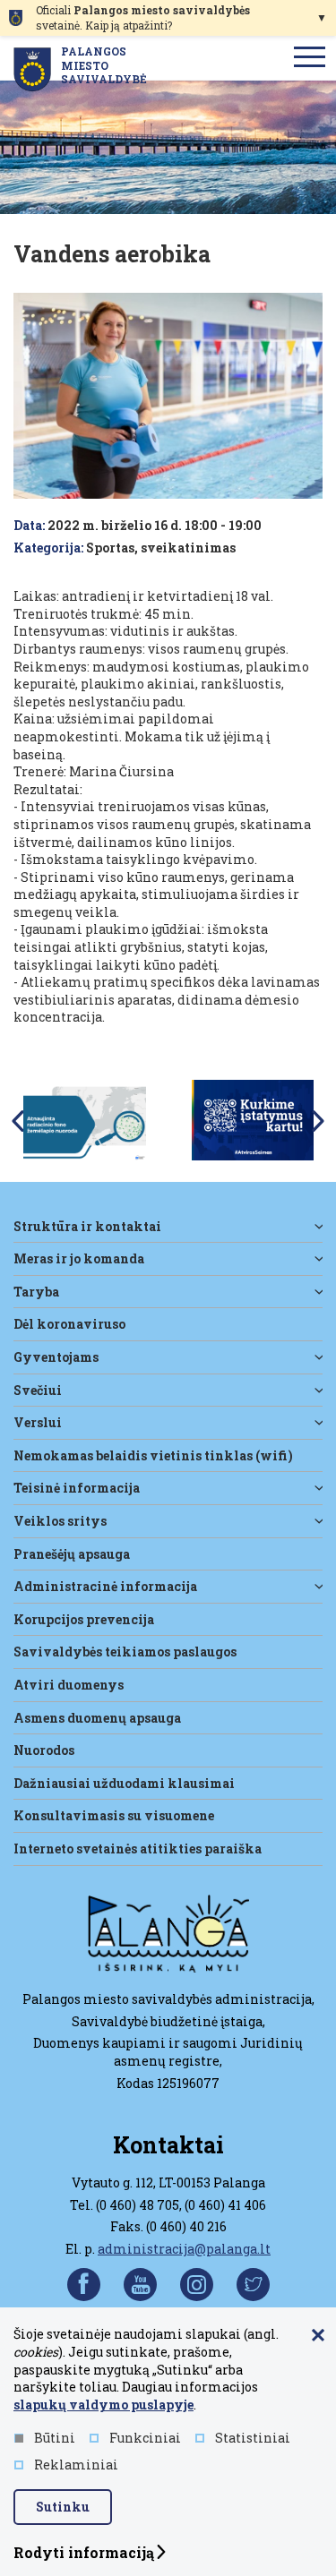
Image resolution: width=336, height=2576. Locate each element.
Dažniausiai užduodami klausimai (124, 1783)
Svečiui (38, 1390)
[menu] (310, 58)
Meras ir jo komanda (79, 1258)
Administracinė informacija (105, 1586)
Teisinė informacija (77, 1488)
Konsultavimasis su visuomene (114, 1815)
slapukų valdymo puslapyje (103, 2405)
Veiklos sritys (60, 1521)
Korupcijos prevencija (84, 1619)
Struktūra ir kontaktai (87, 1226)
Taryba (36, 1292)
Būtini (55, 2438)
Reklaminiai (76, 2465)
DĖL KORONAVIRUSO (69, 1324)
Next (318, 1121)
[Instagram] (197, 2285)
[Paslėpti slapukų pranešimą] (318, 2336)
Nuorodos (44, 1750)
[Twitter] (253, 2285)
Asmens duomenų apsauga (97, 1718)
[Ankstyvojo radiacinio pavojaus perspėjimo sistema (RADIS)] (84, 1119)
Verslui (38, 1422)
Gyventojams (56, 1357)
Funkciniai (145, 2438)
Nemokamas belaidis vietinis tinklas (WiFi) (153, 1455)
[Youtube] (140, 2285)
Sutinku (63, 2507)
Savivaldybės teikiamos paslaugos (125, 1652)
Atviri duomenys (69, 1685)
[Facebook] (84, 2285)
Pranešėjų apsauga (72, 1554)
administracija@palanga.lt (184, 2249)
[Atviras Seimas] (253, 1119)
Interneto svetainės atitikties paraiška (138, 1849)
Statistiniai (253, 2438)
